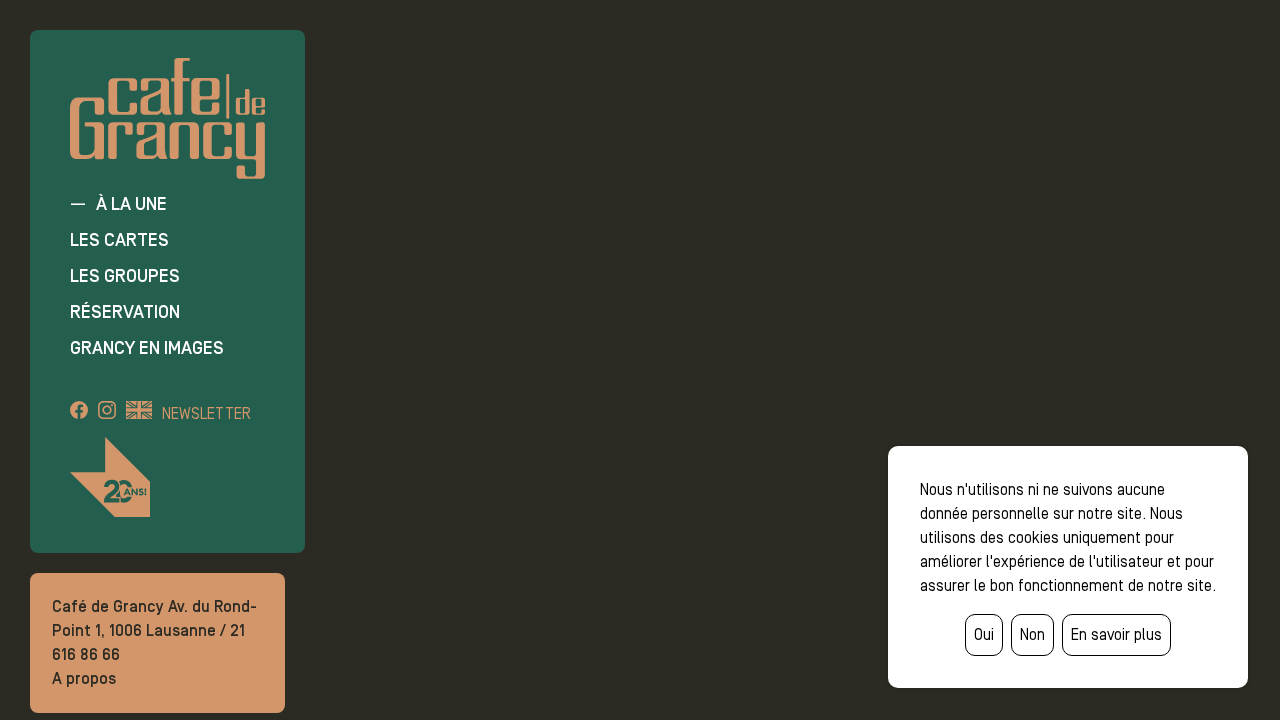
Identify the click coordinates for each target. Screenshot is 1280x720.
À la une (131, 204)
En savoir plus (1116, 634)
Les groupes (125, 276)
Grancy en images (147, 348)
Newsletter (206, 413)
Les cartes (119, 240)
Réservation (125, 312)
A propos (84, 678)
